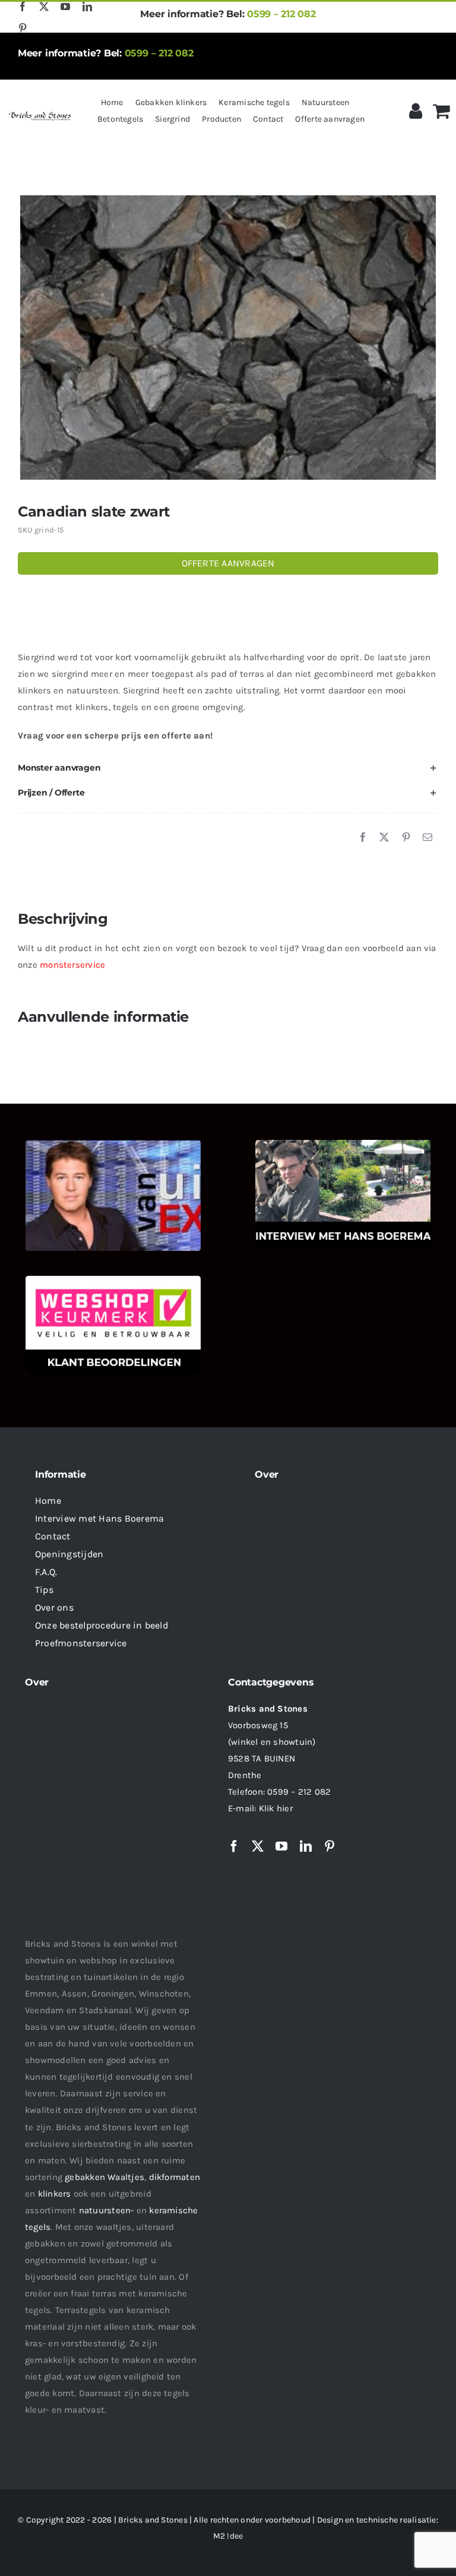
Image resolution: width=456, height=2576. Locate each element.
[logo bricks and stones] (40, 113)
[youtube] (65, 7)
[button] (228, 768)
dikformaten (175, 2177)
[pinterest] (23, 28)
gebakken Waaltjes (104, 2177)
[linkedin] (87, 7)
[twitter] (44, 7)
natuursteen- (107, 2210)
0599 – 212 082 (281, 14)
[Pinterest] (406, 838)
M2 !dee (228, 2536)
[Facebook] (363, 838)
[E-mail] (427, 838)
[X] (384, 838)
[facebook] (23, 7)
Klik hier (276, 1808)
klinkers (55, 2194)
